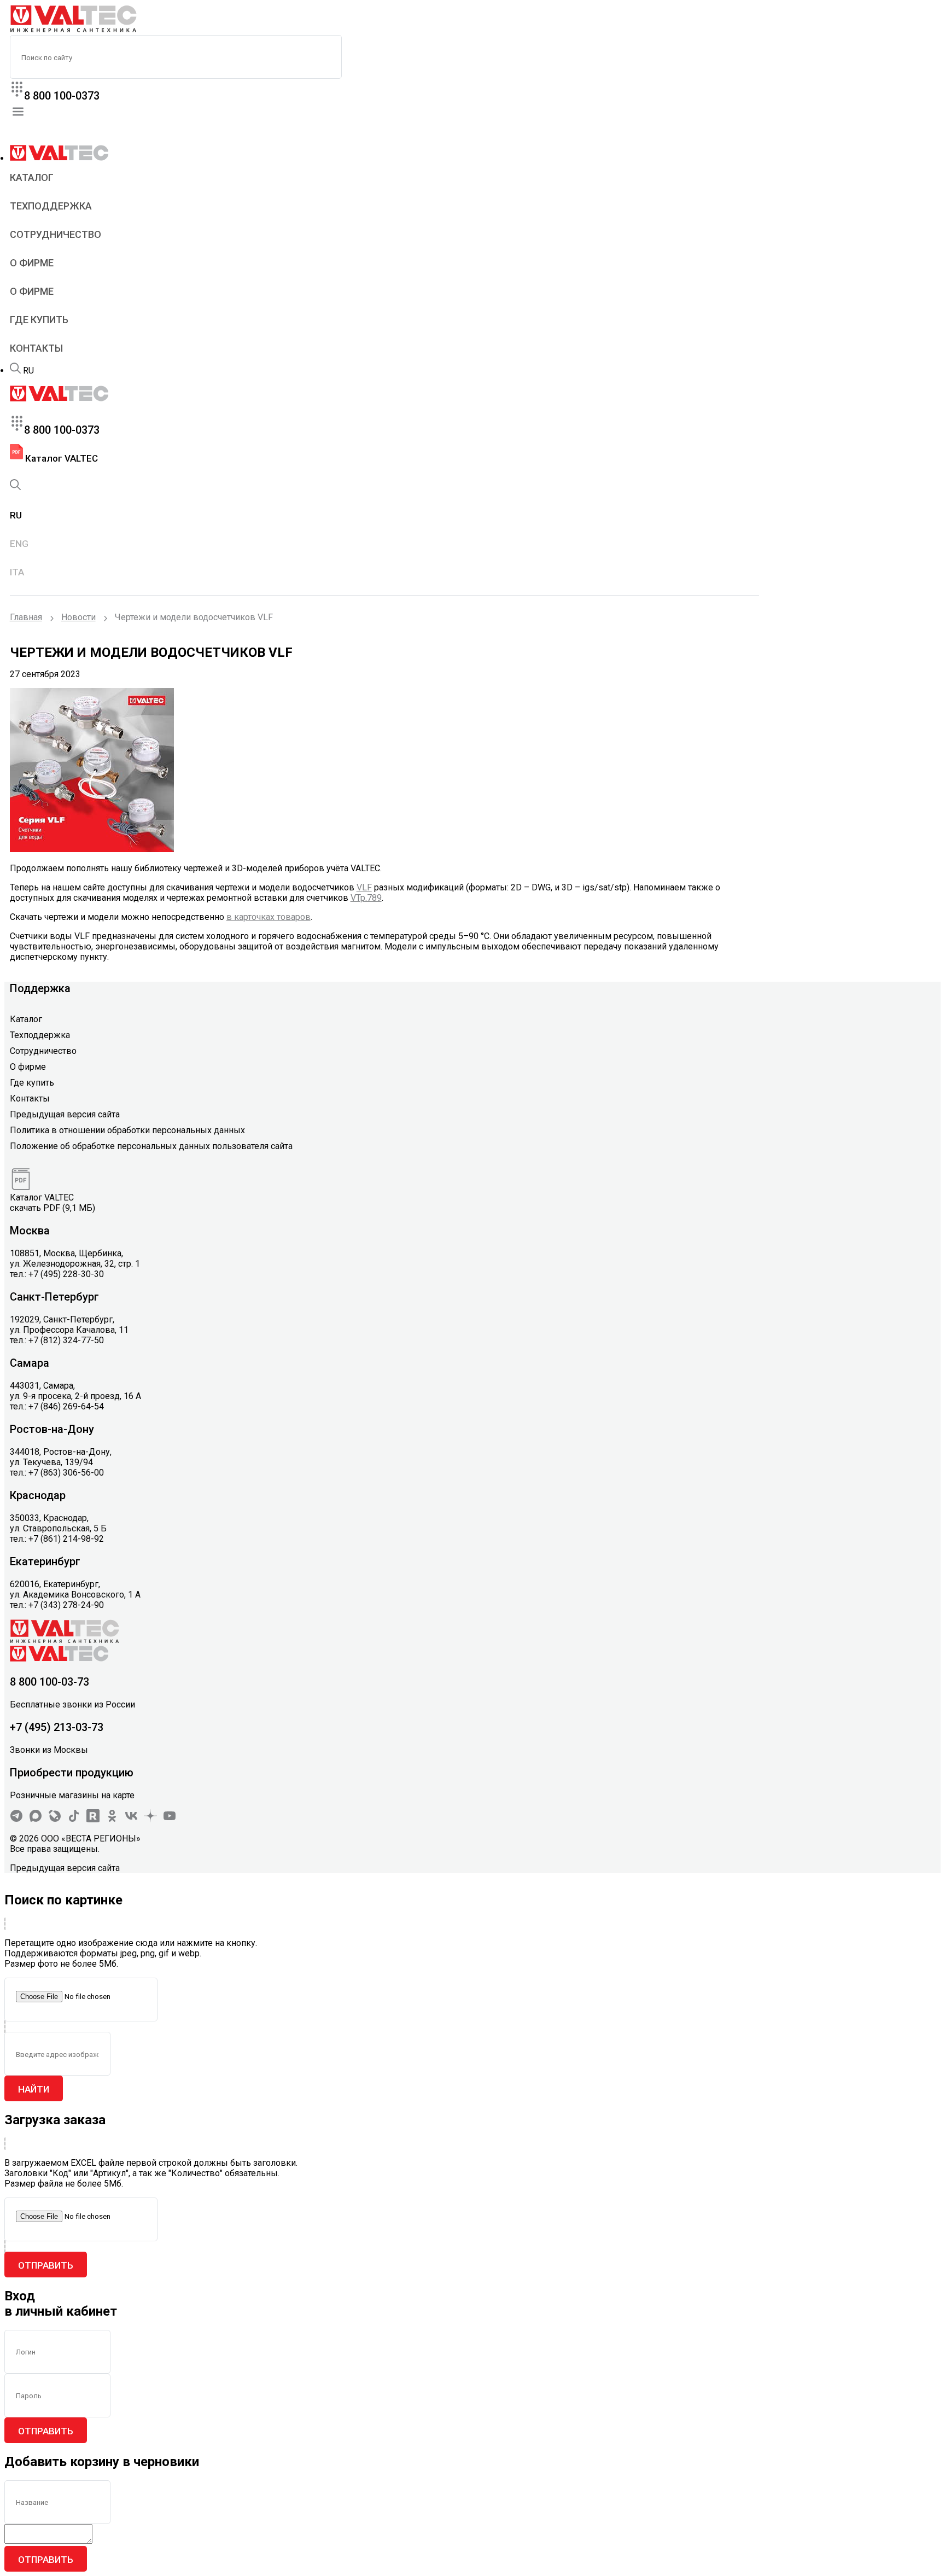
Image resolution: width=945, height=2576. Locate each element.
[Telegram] (16, 1819)
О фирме (32, 263)
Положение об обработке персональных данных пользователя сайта (151, 1146)
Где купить (39, 320)
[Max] (36, 1819)
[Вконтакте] (131, 1819)
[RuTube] (93, 1819)
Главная (26, 617)
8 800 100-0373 (62, 96)
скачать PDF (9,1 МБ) (52, 1208)
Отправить (46, 2265)
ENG (19, 544)
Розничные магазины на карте (72, 1795)
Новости (78, 617)
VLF (364, 887)
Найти (34, 2089)
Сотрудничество (56, 234)
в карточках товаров (269, 917)
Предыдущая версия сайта (65, 1114)
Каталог (32, 177)
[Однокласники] (112, 1819)
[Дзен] (150, 1819)
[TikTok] (74, 1819)
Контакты (36, 348)
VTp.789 (366, 898)
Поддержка (40, 988)
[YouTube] (170, 1819)
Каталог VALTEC (60, 458)
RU (28, 371)
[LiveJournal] (55, 1819)
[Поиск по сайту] (15, 371)
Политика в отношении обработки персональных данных (127, 1130)
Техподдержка (51, 206)
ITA (17, 572)
